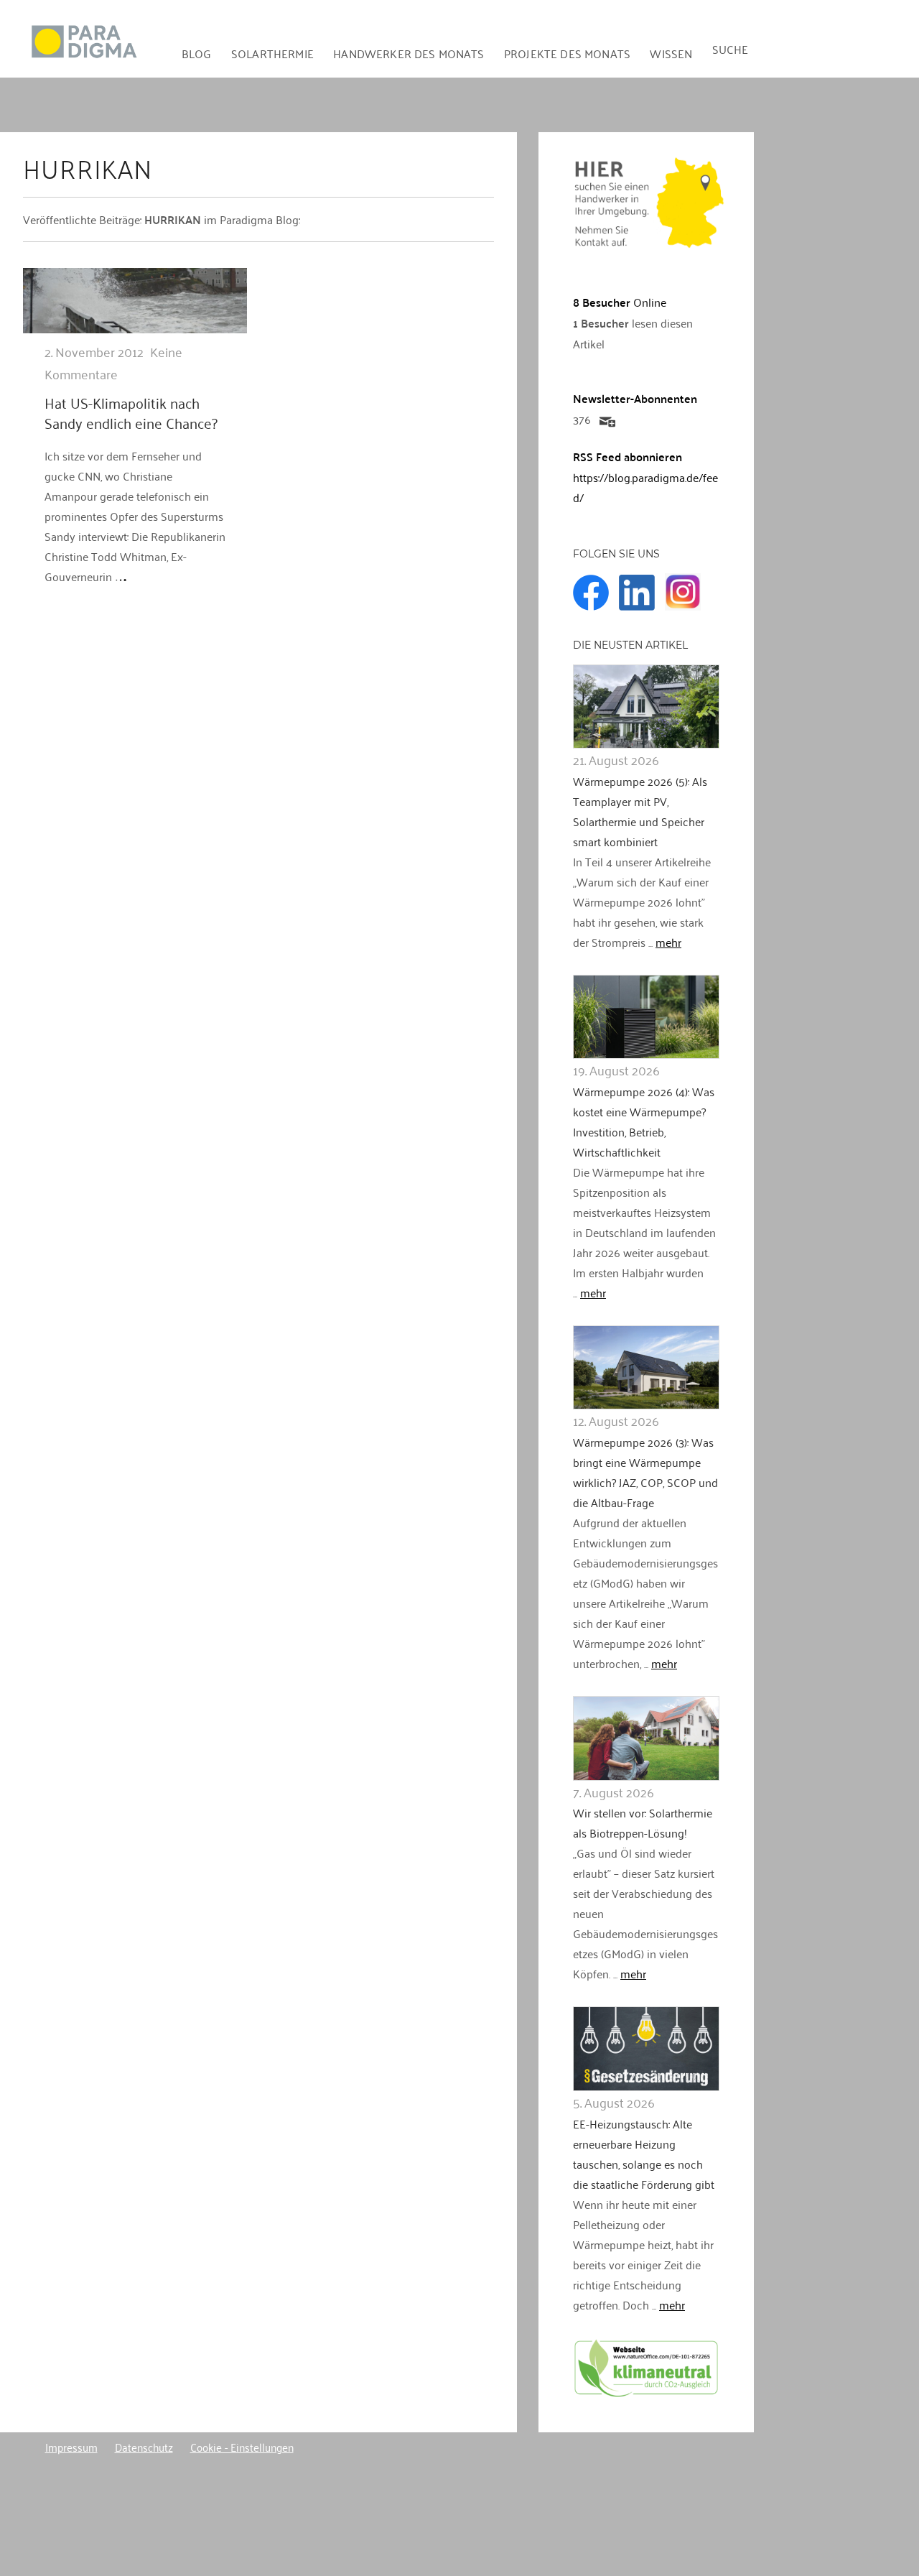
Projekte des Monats (567, 53)
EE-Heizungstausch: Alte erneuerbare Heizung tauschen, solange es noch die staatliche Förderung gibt (644, 2154)
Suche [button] (731, 49)
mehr (668, 942)
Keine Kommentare (113, 362)
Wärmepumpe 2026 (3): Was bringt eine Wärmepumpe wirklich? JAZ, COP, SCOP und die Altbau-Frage (645, 1472)
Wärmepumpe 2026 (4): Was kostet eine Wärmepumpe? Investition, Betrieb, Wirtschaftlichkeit (644, 1121)
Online (620, 302)
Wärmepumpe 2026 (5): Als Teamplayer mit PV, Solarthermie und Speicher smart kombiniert (640, 811)
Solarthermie (272, 53)
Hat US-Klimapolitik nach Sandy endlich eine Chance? (131, 412)
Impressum (71, 2447)
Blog (197, 53)
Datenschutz (144, 2447)
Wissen (671, 53)
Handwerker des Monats (409, 53)
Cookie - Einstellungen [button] (242, 2447)
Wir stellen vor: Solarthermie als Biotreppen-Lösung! (643, 1822)
